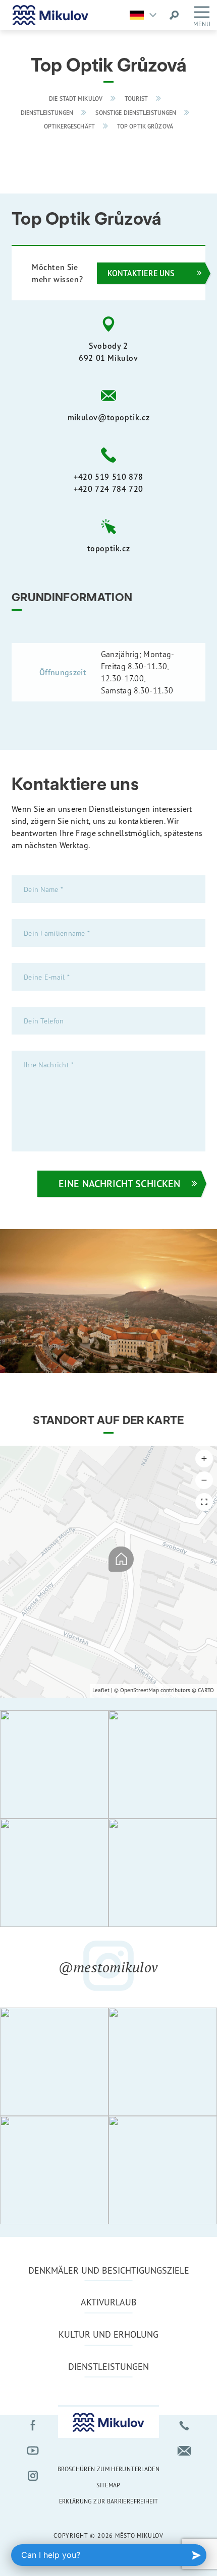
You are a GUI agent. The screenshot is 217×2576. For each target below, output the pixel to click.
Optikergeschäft (69, 126)
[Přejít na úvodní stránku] (50, 15)
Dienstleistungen (47, 113)
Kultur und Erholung (108, 2334)
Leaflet (101, 1690)
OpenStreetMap (140, 1690)
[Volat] (184, 2425)
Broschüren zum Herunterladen (108, 2469)
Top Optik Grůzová (145, 126)
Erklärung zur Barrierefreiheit (109, 2501)
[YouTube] (33, 2451)
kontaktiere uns (141, 273)
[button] (204, 1459)
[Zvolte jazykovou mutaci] (146, 15)
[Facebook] (33, 2425)
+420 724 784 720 (108, 489)
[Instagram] (33, 2476)
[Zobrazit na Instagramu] (54, 1764)
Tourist (136, 99)
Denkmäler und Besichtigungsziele (109, 2270)
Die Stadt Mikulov (76, 99)
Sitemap (108, 2485)
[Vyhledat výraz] (174, 15)
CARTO (206, 1690)
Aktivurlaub (109, 2302)
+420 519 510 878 (108, 477)
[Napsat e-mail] (184, 2451)
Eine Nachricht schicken (119, 1183)
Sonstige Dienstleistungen (136, 113)
